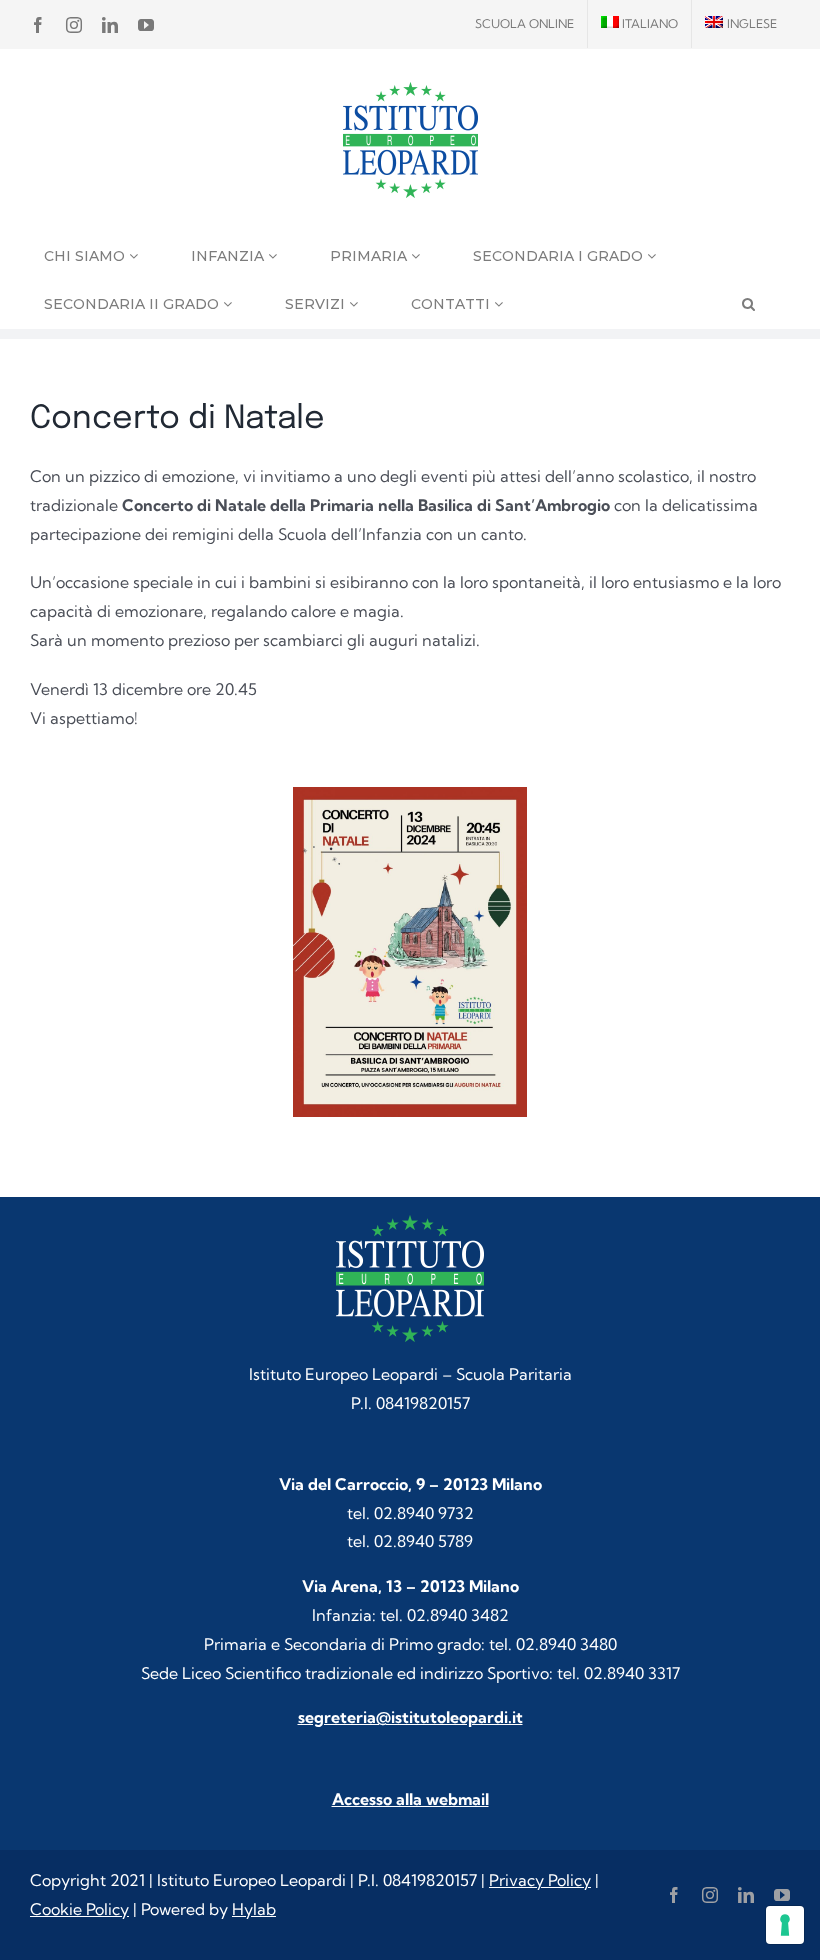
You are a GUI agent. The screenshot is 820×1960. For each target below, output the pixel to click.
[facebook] (674, 1895)
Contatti (452, 304)
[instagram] (710, 1895)
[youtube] (782, 1895)
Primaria (370, 256)
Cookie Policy (79, 1909)
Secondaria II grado (133, 304)
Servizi (317, 304)
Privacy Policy (540, 1880)
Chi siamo (86, 256)
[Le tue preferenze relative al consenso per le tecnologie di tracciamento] (785, 1925)
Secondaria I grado (560, 256)
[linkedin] (746, 1895)
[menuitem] (640, 24)
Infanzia (229, 256)
